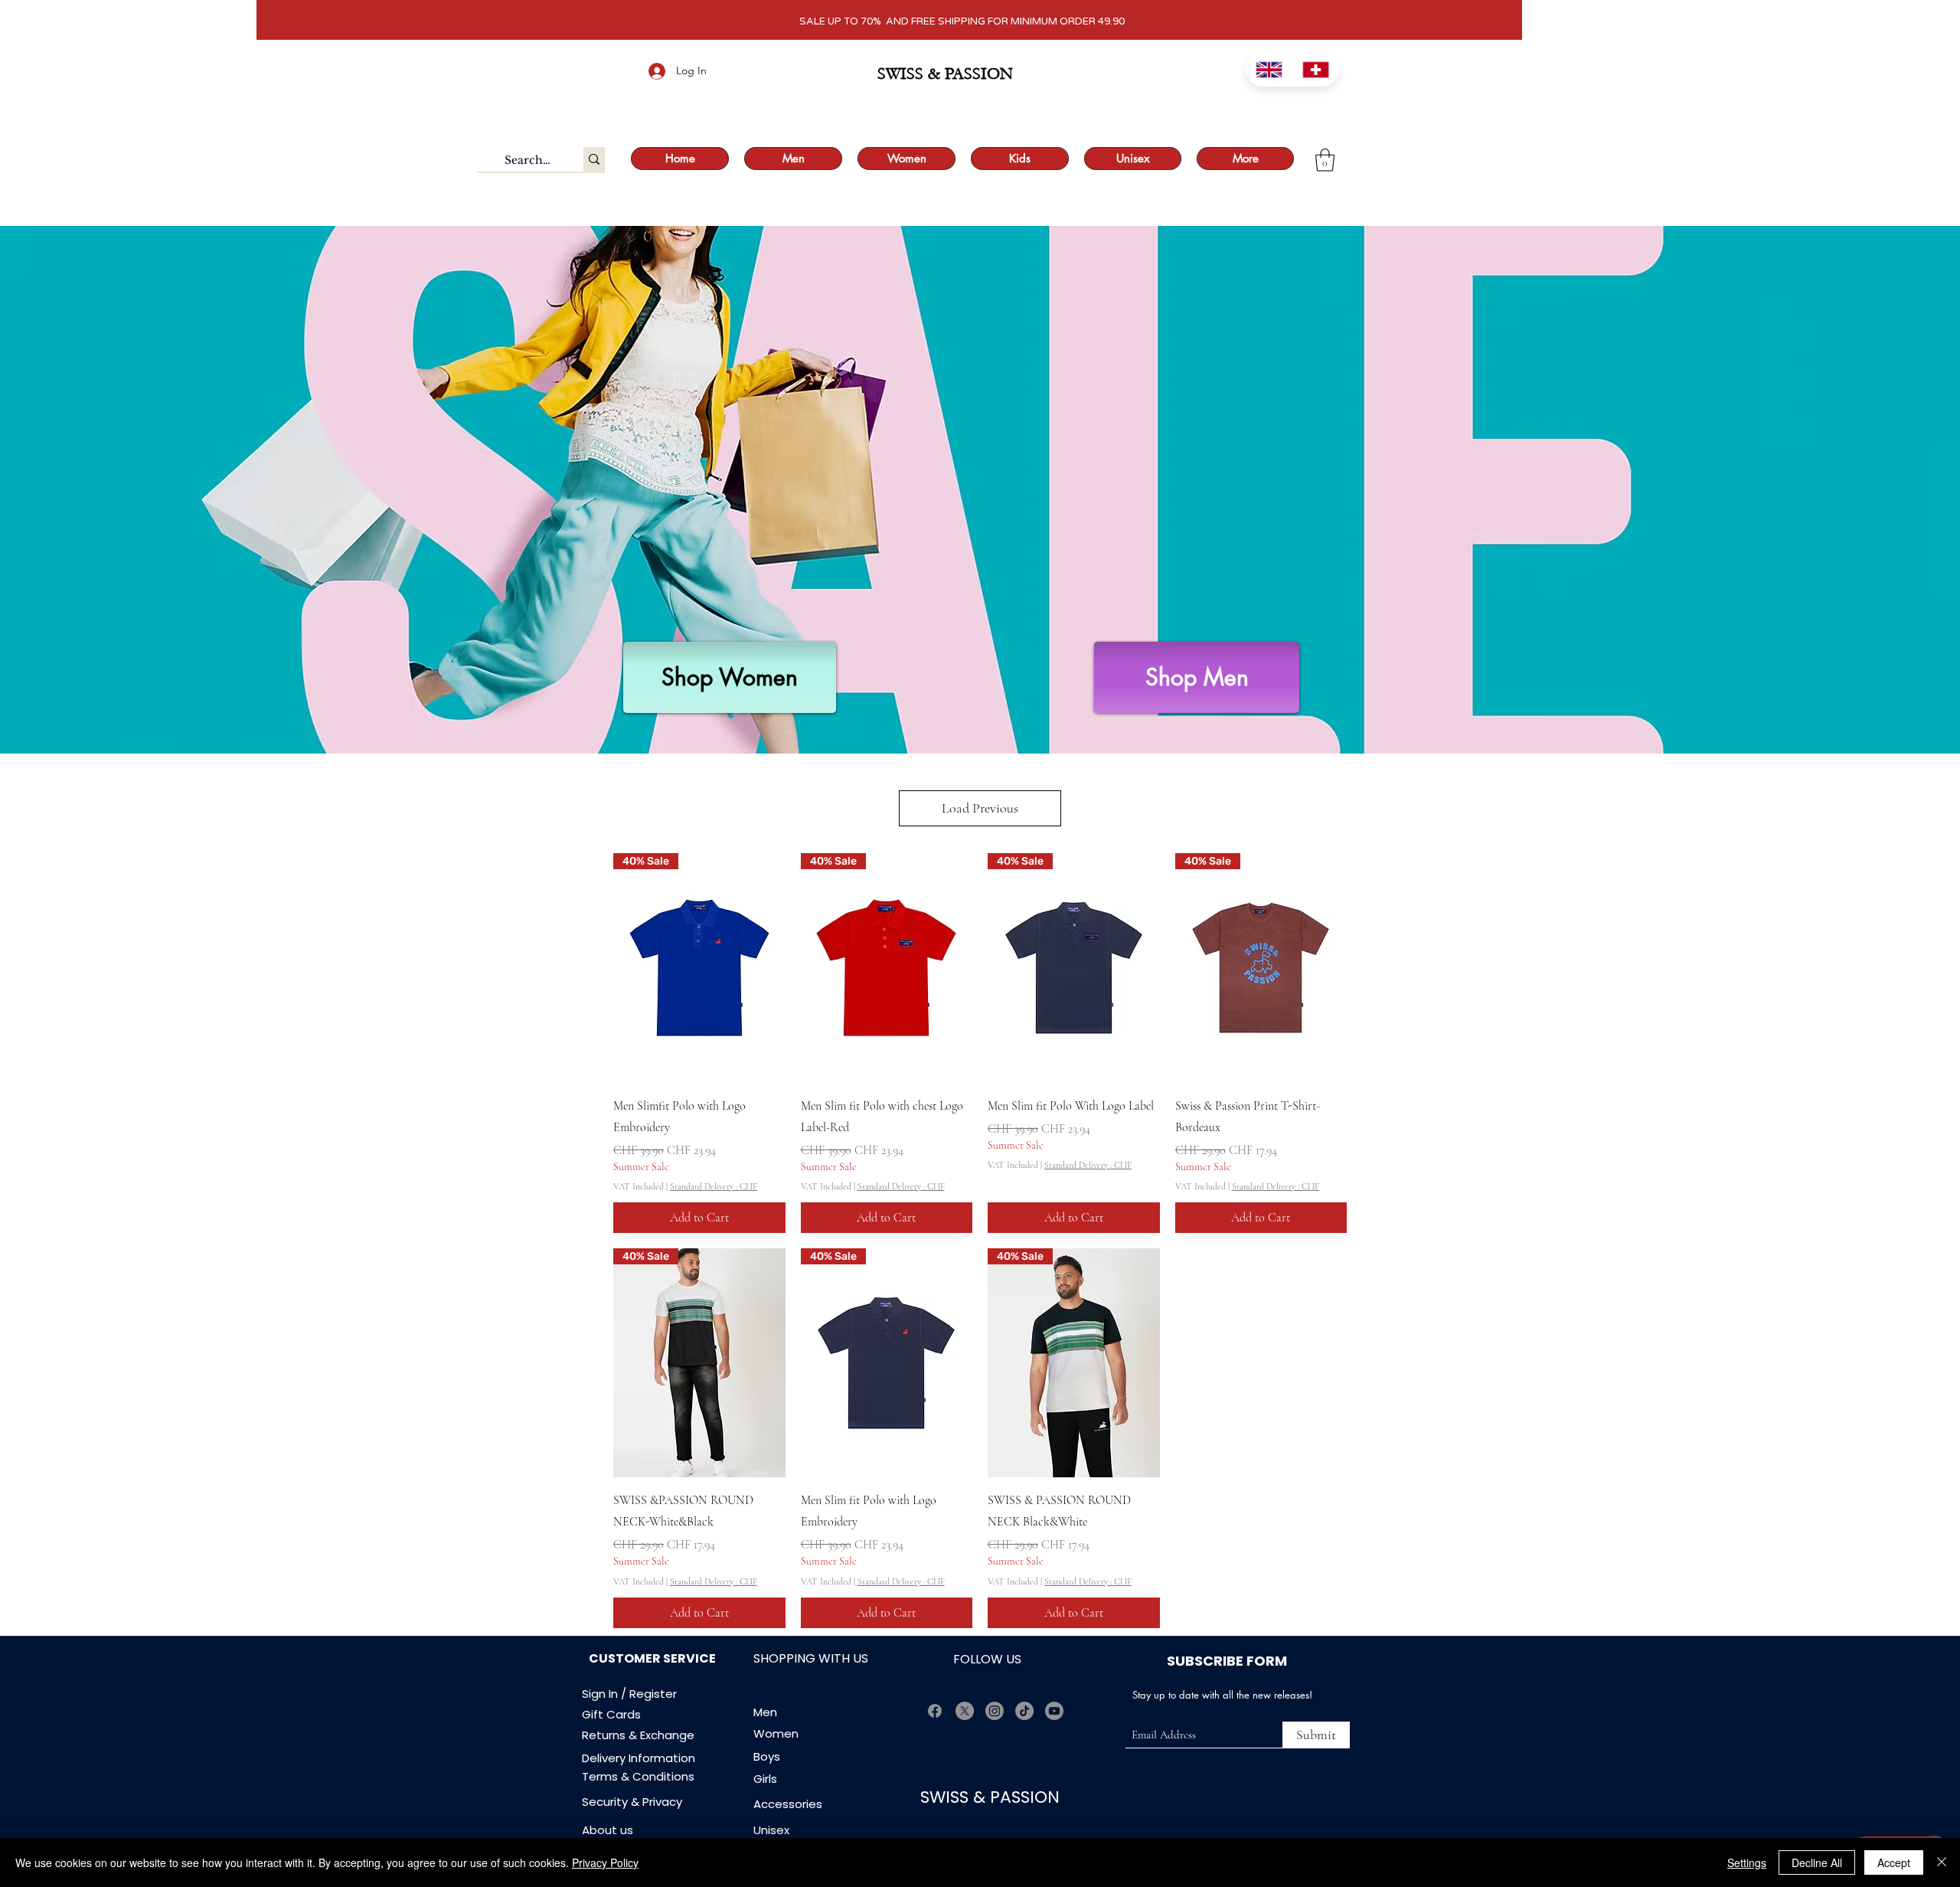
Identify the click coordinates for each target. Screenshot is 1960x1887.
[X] (965, 1711)
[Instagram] (995, 1711)
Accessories (789, 1804)
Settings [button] (1747, 1862)
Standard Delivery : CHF (714, 1186)
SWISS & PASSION (992, 1797)
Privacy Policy (605, 1862)
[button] (1325, 160)
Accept (1894, 1862)
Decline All (1817, 1862)
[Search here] (594, 159)
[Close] (1942, 1862)
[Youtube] (1054, 1711)
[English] (1269, 70)
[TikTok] (1024, 1711)
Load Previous (980, 808)
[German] (1316, 70)
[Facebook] (935, 1711)
